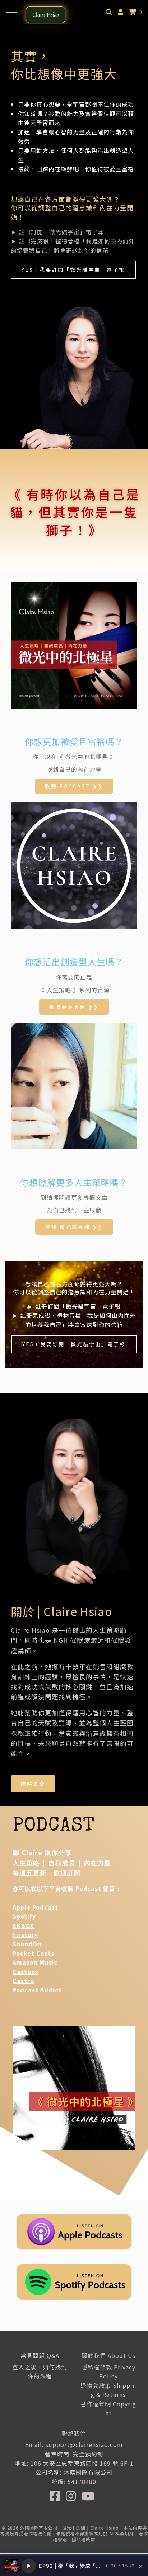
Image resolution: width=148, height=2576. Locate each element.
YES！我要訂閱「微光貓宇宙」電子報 (73, 270)
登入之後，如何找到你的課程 (40, 2372)
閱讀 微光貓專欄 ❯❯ (74, 1227)
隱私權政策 (84, 2539)
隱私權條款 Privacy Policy (108, 2372)
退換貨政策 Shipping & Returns (108, 2390)
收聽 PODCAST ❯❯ (74, 786)
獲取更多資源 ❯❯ (74, 1007)
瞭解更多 (33, 1783)
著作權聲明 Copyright (108, 2408)
